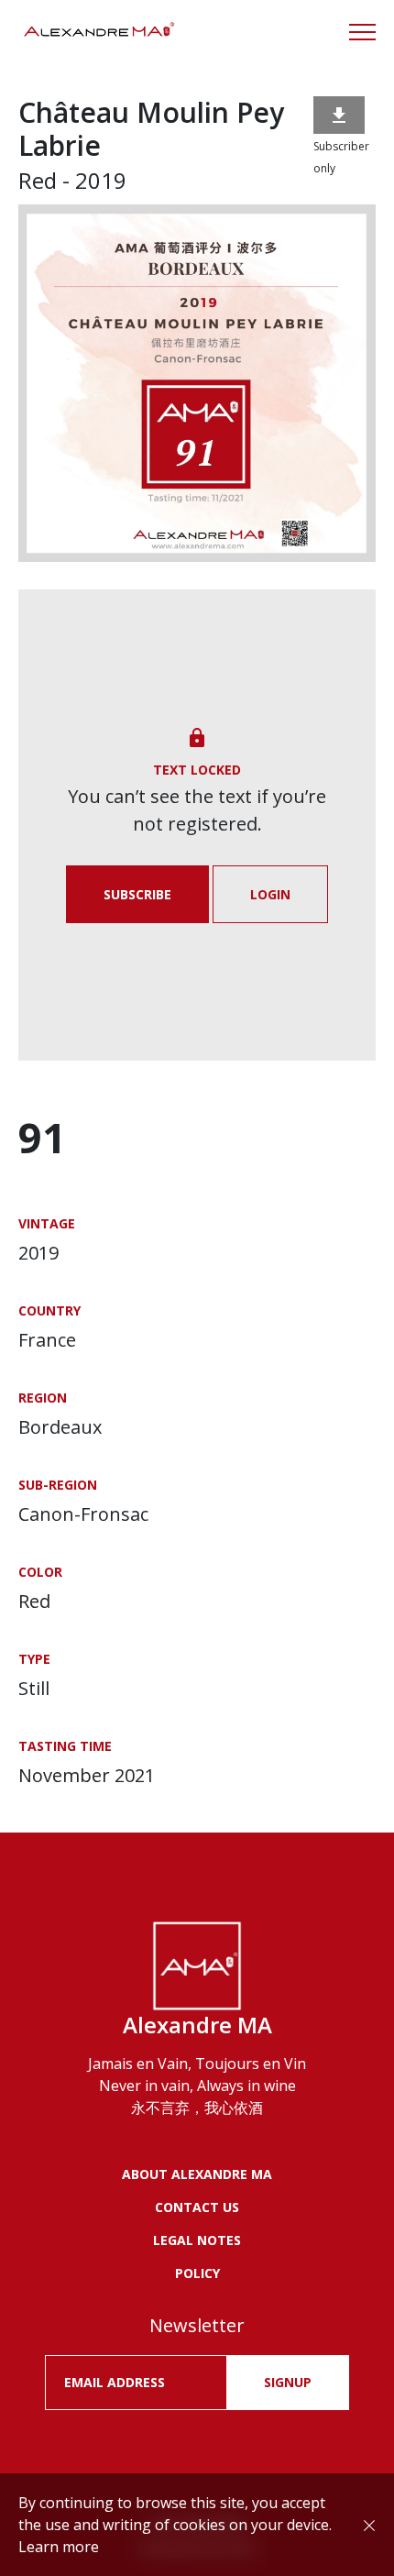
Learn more (59, 2547)
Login (270, 894)
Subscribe (137, 894)
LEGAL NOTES (197, 2240)
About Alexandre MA (197, 2174)
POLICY (197, 2273)
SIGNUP (288, 2382)
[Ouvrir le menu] (362, 32)
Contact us (197, 2207)
